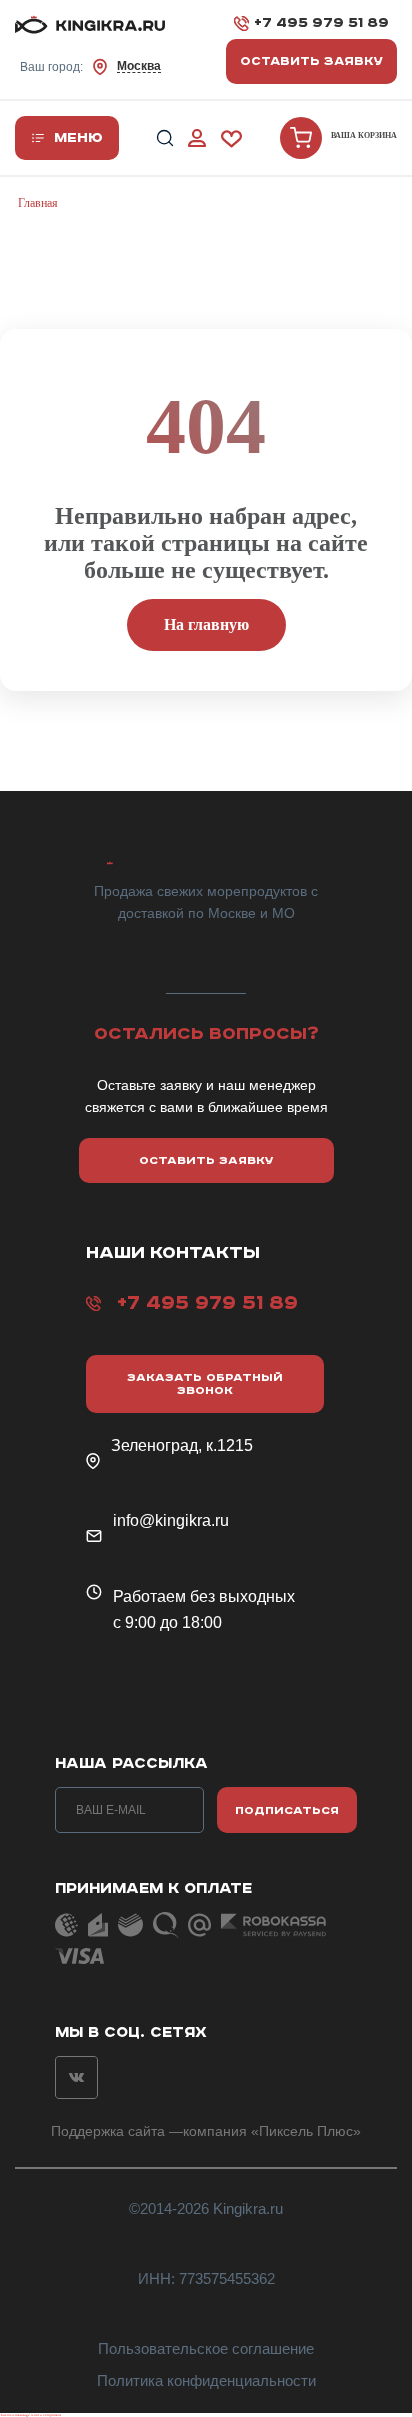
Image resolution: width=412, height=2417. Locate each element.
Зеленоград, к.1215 (182, 1445)
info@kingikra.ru (171, 1520)
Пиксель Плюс (306, 2131)
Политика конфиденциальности (206, 2380)
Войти (197, 138)
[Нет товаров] (301, 138)
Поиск (165, 138)
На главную (206, 624)
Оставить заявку (311, 61)
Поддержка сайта (108, 2131)
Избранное (231, 138)
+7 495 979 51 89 (321, 23)
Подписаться (287, 1810)
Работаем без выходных (204, 1596)
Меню (78, 138)
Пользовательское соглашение (206, 2348)
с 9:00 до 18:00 (167, 1622)
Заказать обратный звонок (205, 1384)
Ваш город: (90, 66)
